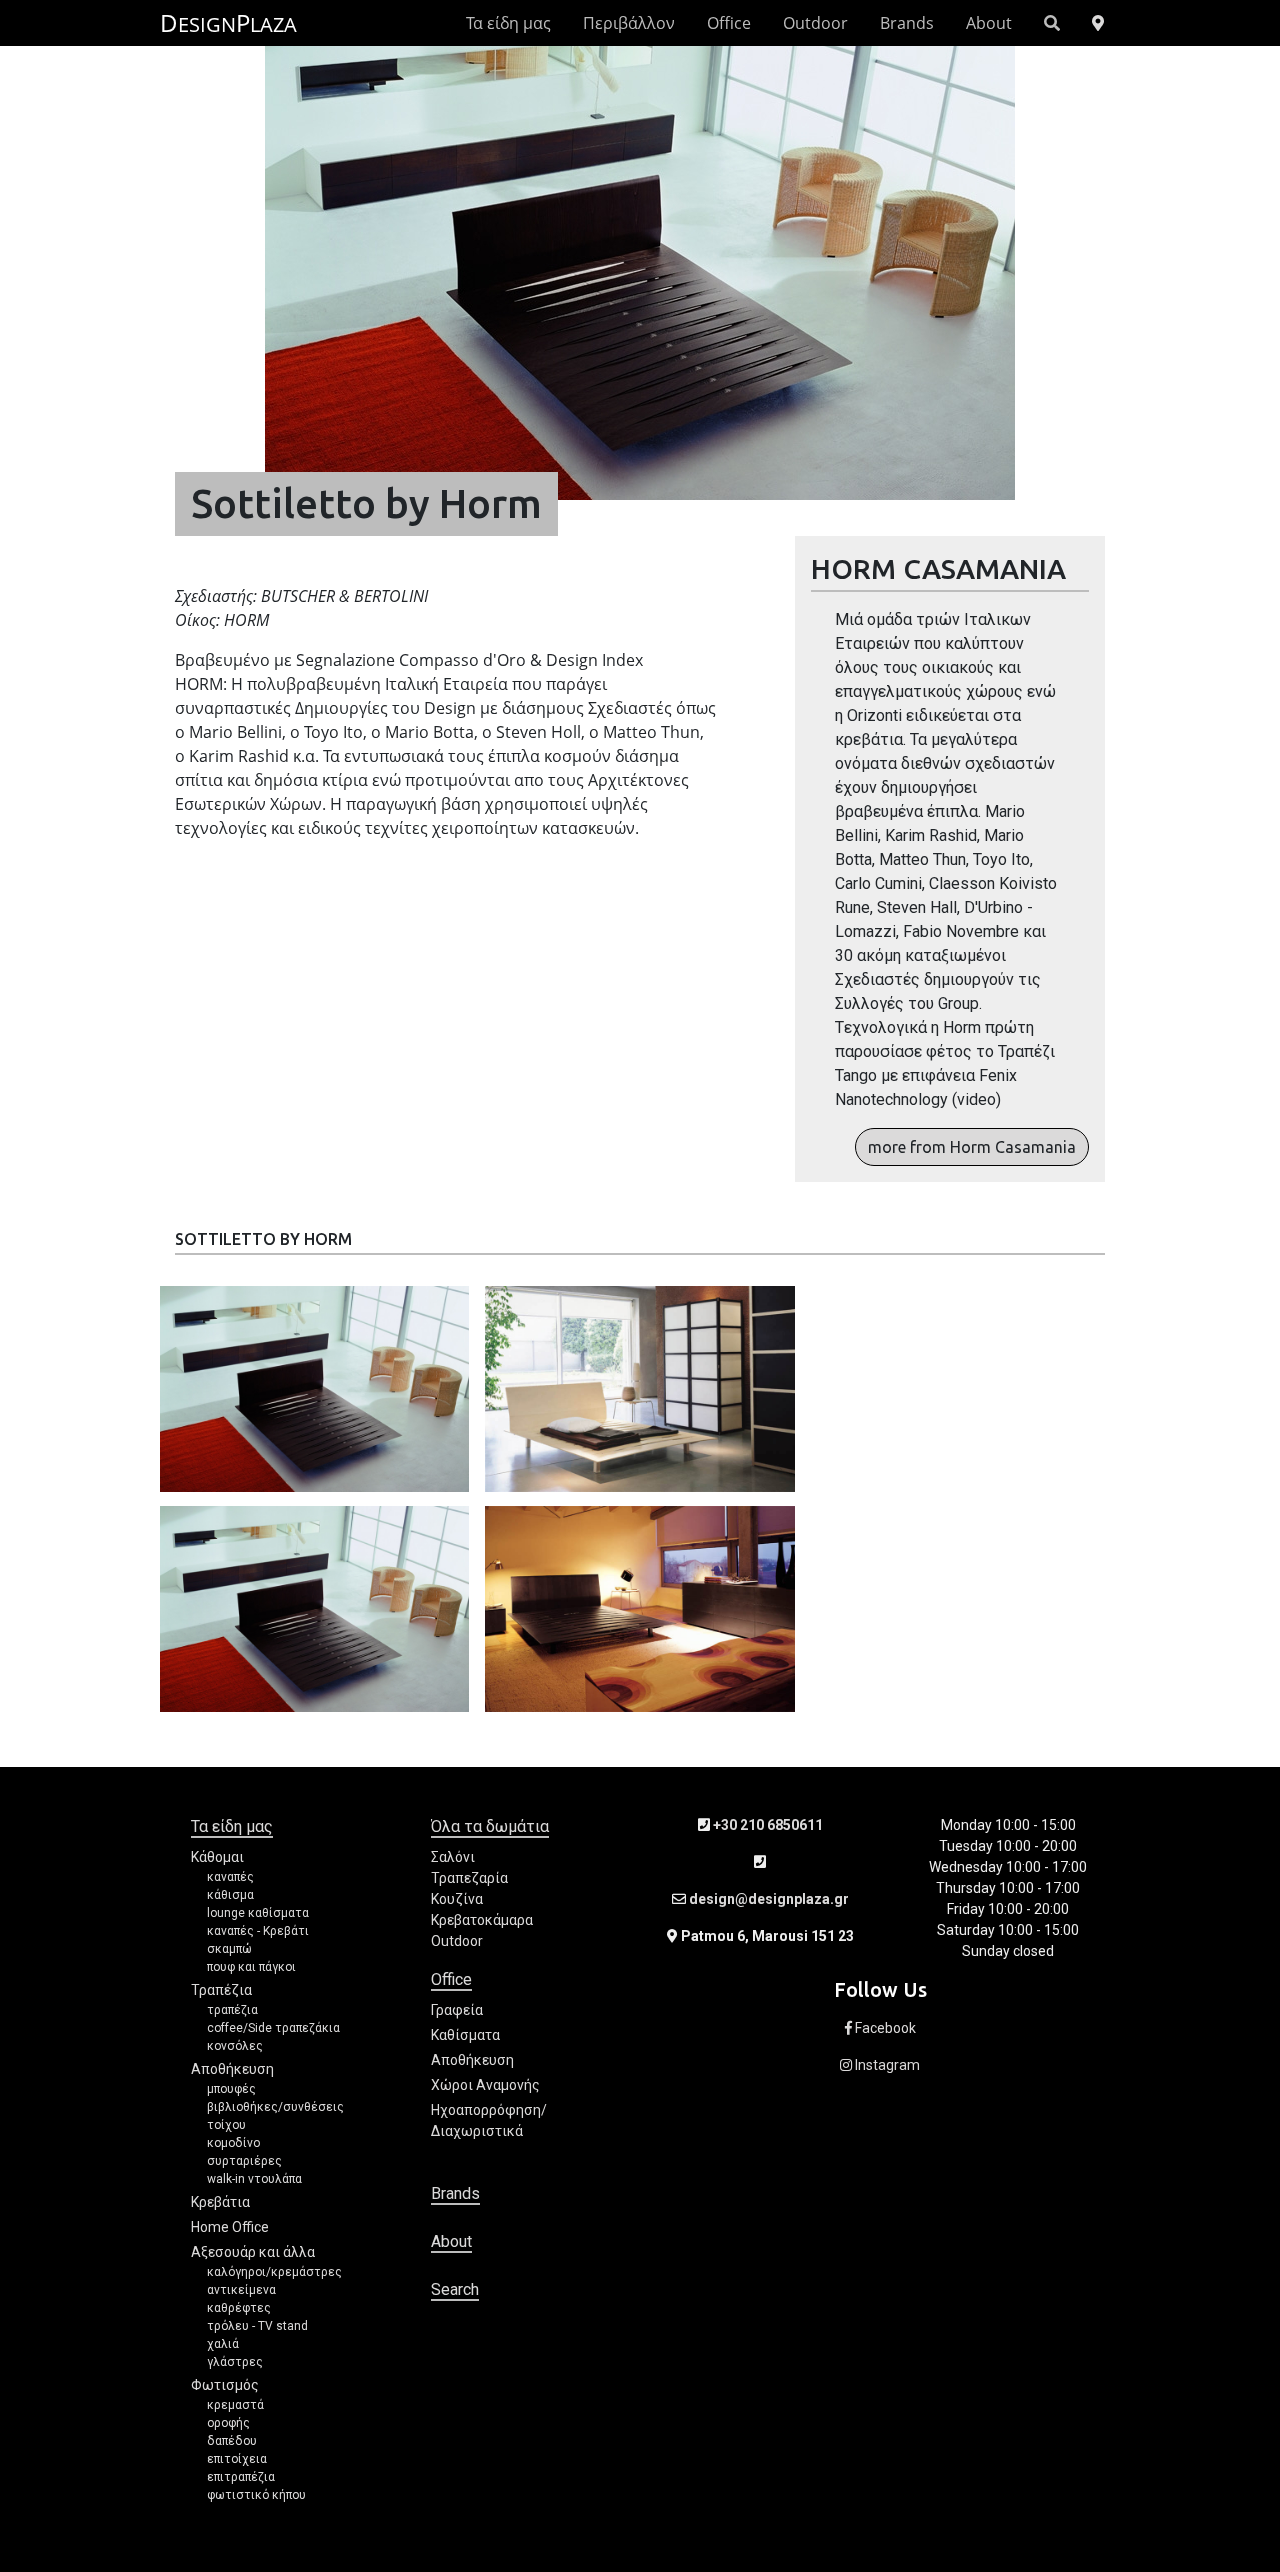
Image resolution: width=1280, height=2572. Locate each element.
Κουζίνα (457, 1899)
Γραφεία (457, 2010)
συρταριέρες (244, 2161)
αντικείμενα (241, 2290)
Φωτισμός (225, 2385)
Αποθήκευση (232, 2069)
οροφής (228, 2423)
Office (729, 23)
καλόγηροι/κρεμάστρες (274, 2272)
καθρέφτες (239, 2308)
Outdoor (815, 23)
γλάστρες (235, 2362)
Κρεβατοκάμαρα (482, 1920)
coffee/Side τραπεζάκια (273, 2028)
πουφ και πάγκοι (251, 1967)
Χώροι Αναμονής (485, 2085)
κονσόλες (235, 2046)
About (989, 23)
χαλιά (223, 2344)
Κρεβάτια (220, 2202)
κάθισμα (230, 1895)
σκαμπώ (229, 1949)
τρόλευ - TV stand (257, 2326)
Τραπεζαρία (469, 1878)
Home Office (230, 2227)
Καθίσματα (465, 2035)
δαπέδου (232, 2441)
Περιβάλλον (629, 23)
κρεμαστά (235, 2405)
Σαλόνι (453, 1857)
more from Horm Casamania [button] (972, 1147)
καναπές (230, 1877)
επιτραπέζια (241, 2477)
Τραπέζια (221, 1990)
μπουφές (231, 2089)
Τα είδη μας (508, 23)
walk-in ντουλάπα (254, 2179)
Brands (907, 23)
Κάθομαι (217, 1857)
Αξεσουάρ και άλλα (253, 2252)
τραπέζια (232, 2010)
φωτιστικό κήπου (256, 2495)
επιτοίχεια (237, 2459)
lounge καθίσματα (258, 1913)
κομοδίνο (233, 2143)
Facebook (884, 2028)
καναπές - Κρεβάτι (258, 1931)
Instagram (886, 2065)
